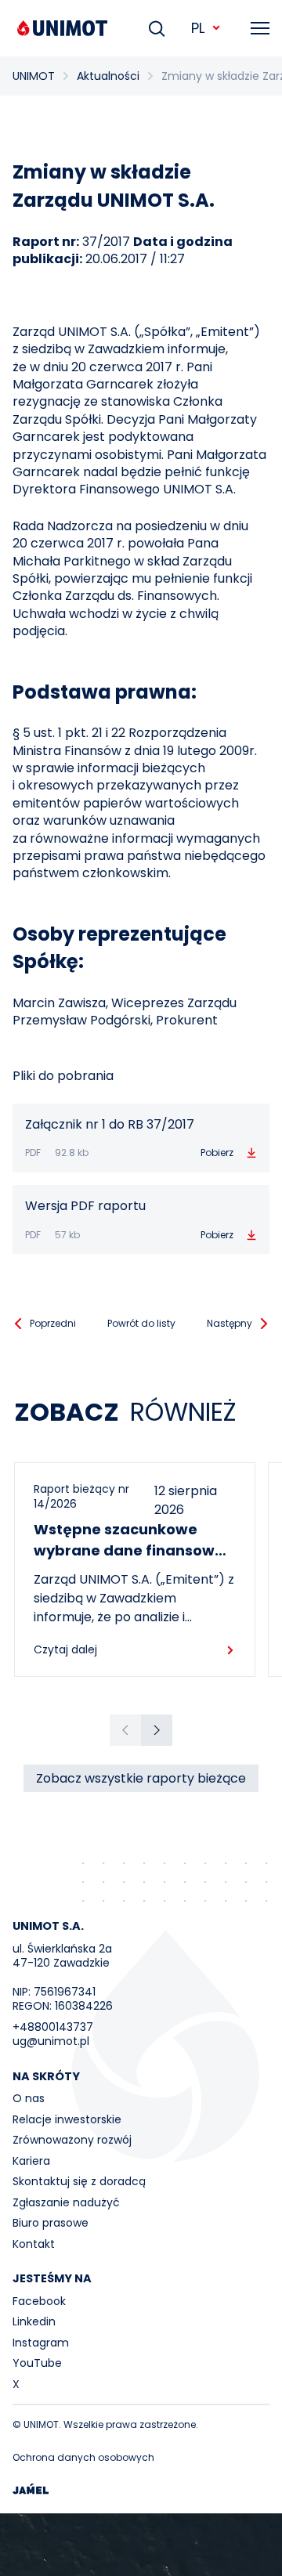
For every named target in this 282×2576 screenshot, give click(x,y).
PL (198, 28)
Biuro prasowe (51, 2223)
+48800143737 (53, 2027)
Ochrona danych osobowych (83, 2457)
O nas (29, 2098)
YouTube (37, 2363)
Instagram (41, 2343)
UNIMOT (34, 76)
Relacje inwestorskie (67, 2119)
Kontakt (34, 2244)
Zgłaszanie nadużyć (66, 2202)
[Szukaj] (157, 28)
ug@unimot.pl (51, 2041)
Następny (230, 1323)
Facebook (39, 2301)
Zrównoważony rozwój (72, 2140)
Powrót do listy (141, 1323)
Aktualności (108, 76)
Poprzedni (53, 1323)
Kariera (31, 2161)
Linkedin (34, 2321)
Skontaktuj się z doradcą (79, 2181)
